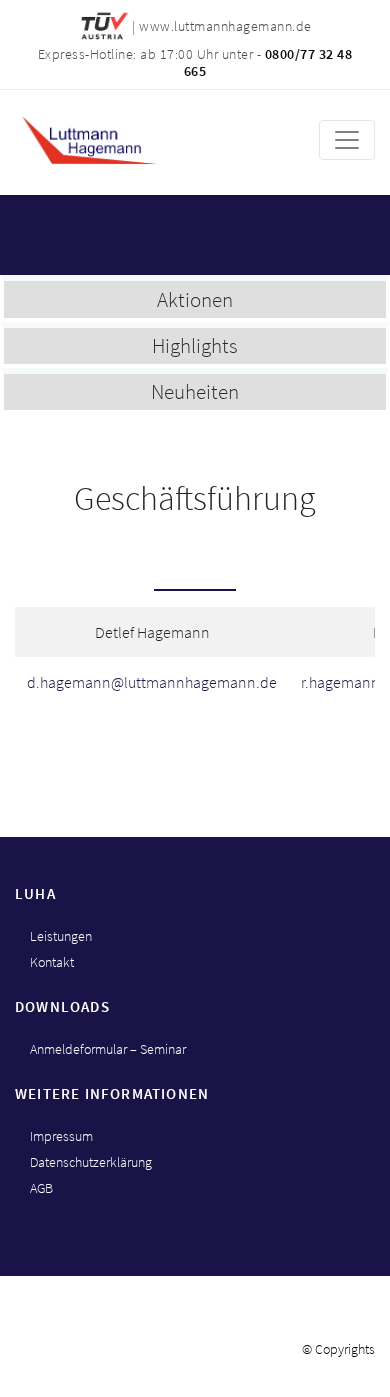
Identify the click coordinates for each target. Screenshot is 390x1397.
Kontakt (52, 962)
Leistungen (61, 936)
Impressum (61, 1136)
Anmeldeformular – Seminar (108, 1049)
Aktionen (195, 299)
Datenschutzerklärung (91, 1162)
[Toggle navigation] (347, 140)
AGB (41, 1188)
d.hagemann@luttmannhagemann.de (152, 682)
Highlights (195, 345)
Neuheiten (195, 391)
